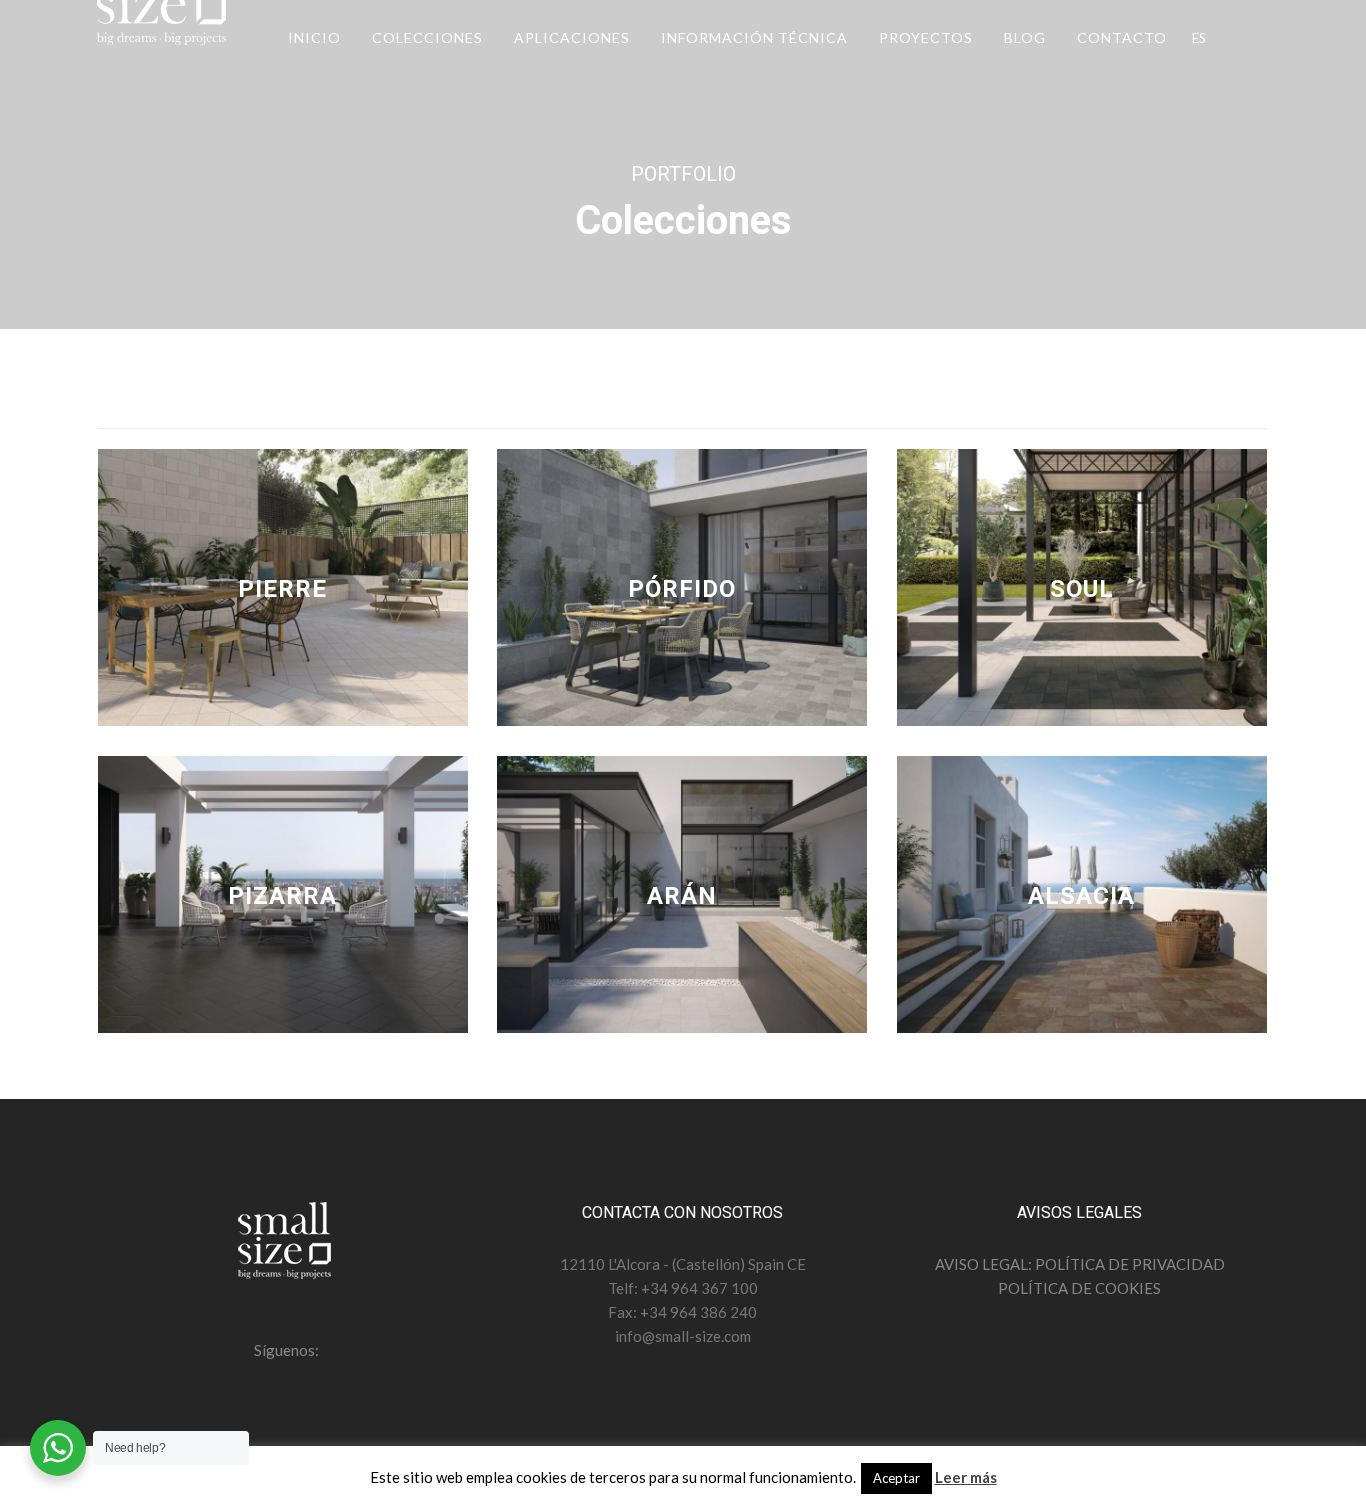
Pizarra (282, 896)
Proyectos (926, 37)
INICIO (314, 37)
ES (1199, 38)
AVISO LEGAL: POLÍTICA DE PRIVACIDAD (1080, 1264)
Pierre (282, 589)
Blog (1025, 37)
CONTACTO (1122, 37)
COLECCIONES (427, 37)
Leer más (966, 1477)
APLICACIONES (572, 37)
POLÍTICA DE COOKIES (1079, 1288)
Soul (1082, 589)
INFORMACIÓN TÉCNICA (754, 37)
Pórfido (682, 589)
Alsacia (1081, 896)
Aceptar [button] (896, 1478)
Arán (682, 896)
